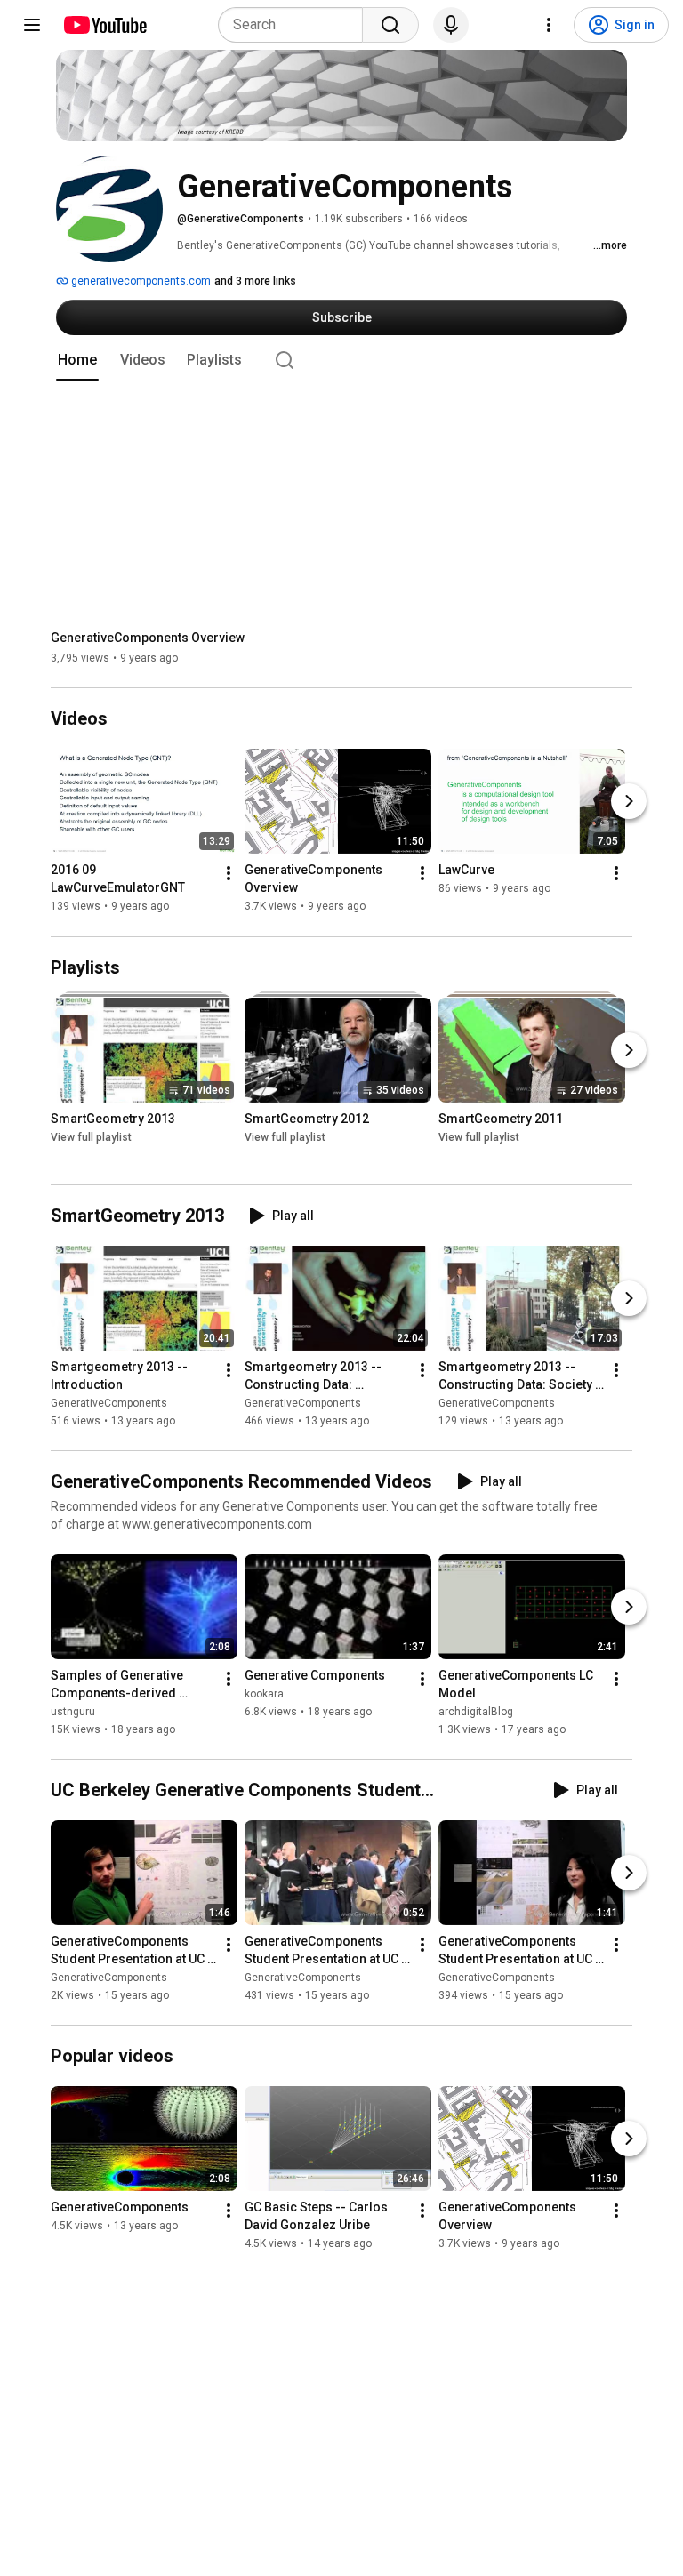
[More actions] (229, 874)
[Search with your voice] (451, 25)
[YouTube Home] (104, 25)
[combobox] (296, 25)
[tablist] (341, 360)
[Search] (390, 25)
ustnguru (73, 1712)
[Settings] (549, 25)
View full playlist (91, 1137)
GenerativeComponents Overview (148, 638)
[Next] (629, 802)
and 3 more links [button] (255, 281)
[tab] (77, 360)
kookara (264, 1694)
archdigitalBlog (476, 1712)
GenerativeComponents (109, 1403)
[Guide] (32, 25)
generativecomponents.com (140, 281)
